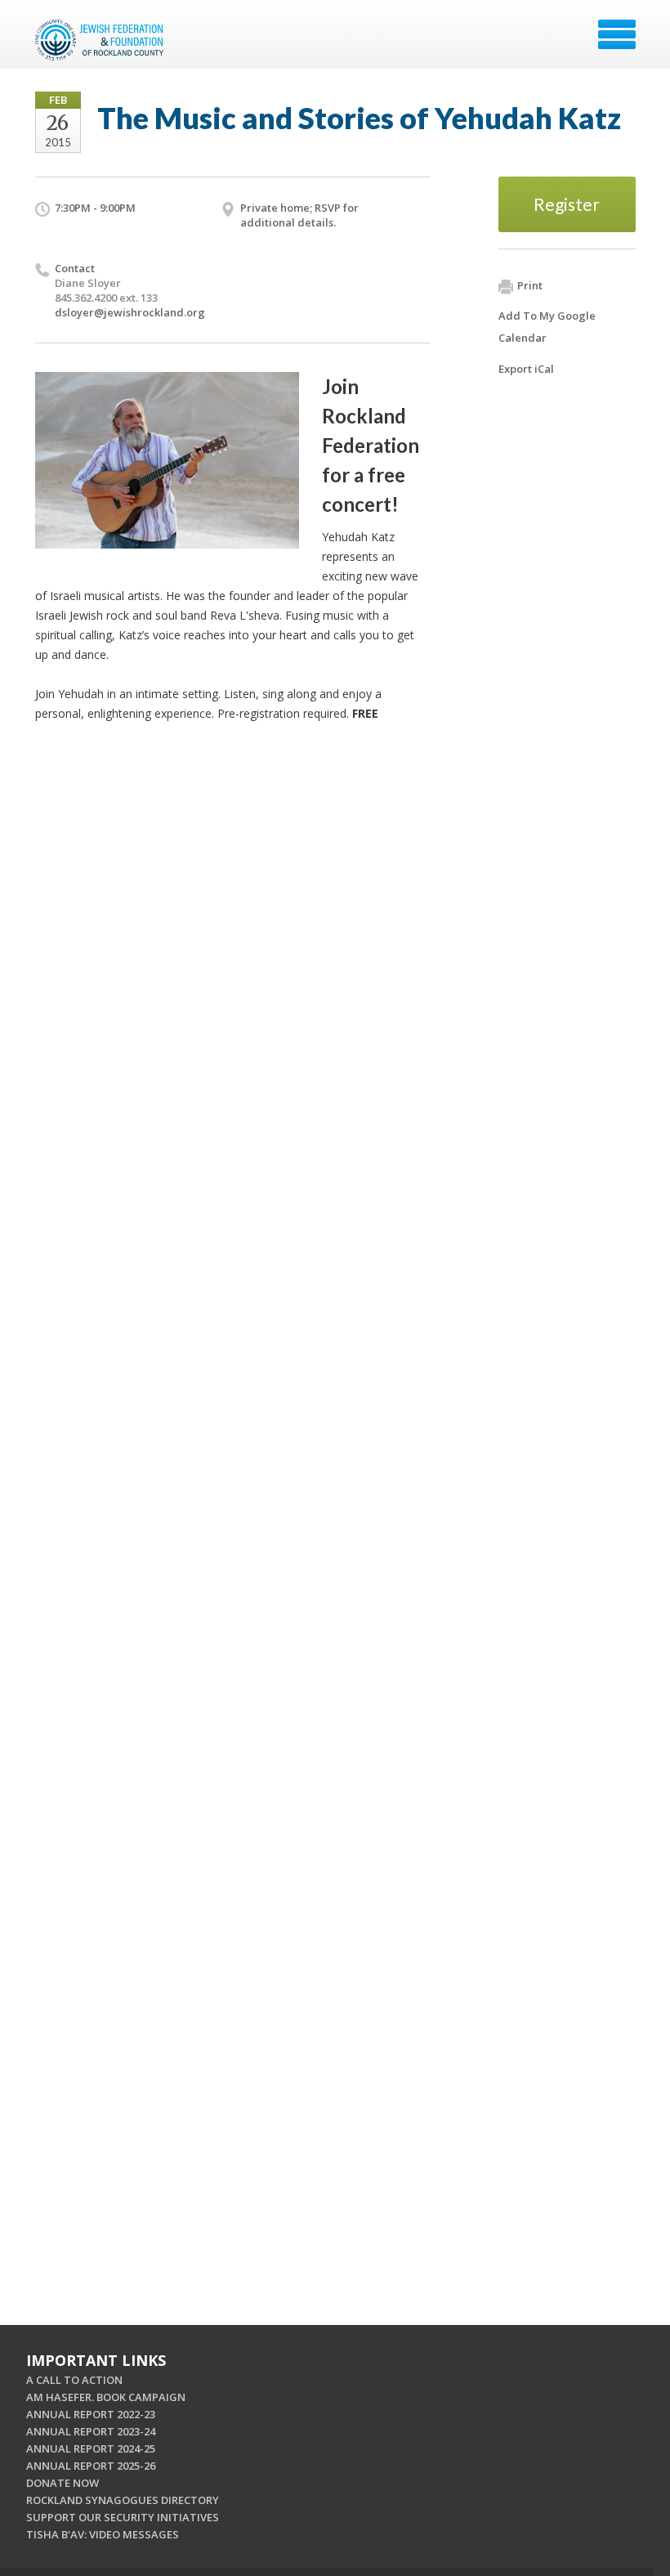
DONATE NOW (63, 2483)
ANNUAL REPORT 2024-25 (91, 2448)
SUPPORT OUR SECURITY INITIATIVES (123, 2517)
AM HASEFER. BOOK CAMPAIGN (106, 2397)
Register (567, 204)
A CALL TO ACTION (74, 2380)
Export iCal (526, 369)
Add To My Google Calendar (547, 327)
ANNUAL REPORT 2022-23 (91, 2414)
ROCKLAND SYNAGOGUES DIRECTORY (123, 2500)
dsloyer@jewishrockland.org (130, 312)
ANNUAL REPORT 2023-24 (91, 2431)
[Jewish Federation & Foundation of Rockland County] (101, 40)
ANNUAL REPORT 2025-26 (91, 2466)
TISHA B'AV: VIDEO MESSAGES (103, 2534)
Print (530, 285)
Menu (617, 34)
